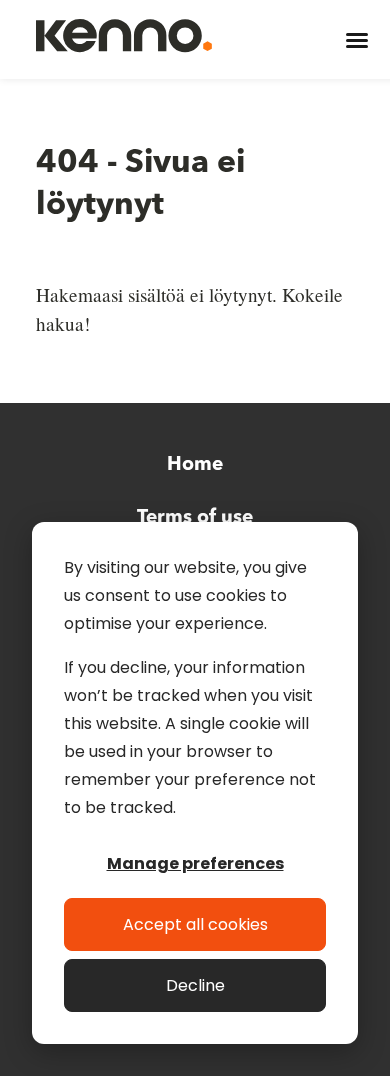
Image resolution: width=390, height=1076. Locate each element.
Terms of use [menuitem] (195, 518)
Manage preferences (195, 863)
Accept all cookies (195, 924)
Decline (195, 985)
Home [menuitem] (195, 465)
